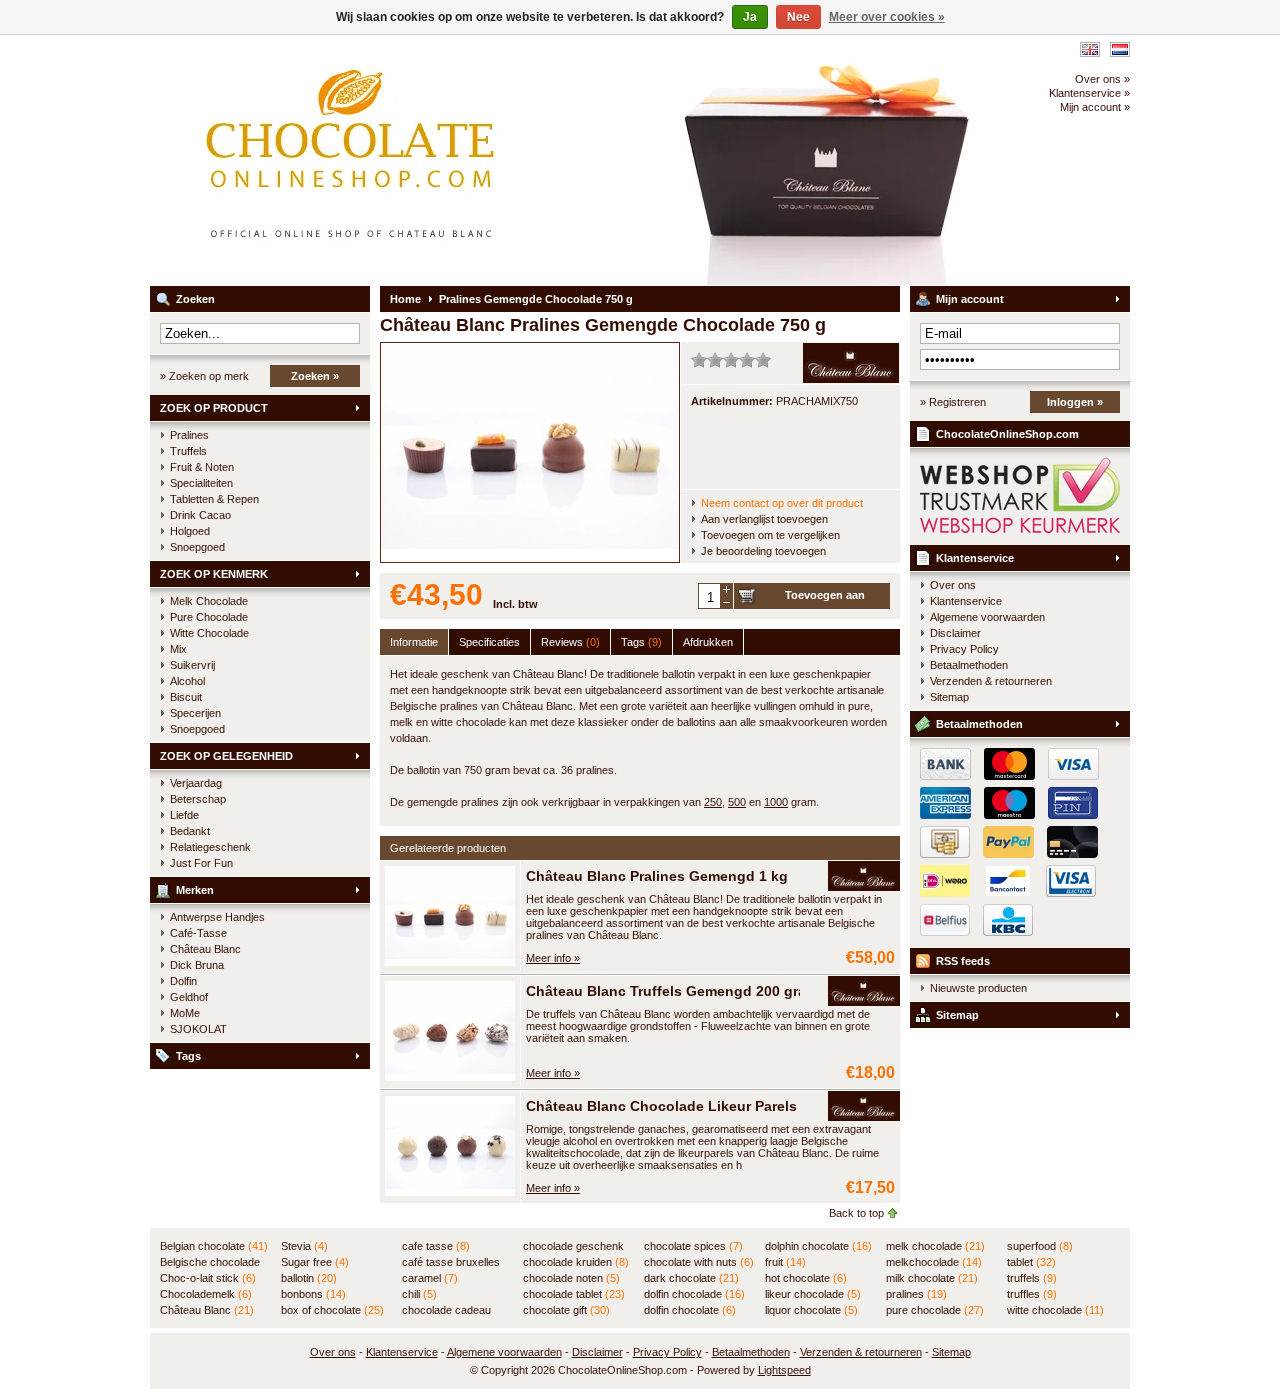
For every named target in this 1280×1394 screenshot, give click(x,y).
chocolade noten (571, 1278)
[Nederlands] (1120, 49)
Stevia (304, 1246)
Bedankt (190, 831)
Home (405, 299)
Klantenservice (975, 558)
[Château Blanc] (864, 877)
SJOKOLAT (198, 1029)
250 (713, 802)
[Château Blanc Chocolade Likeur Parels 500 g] (450, 1192)
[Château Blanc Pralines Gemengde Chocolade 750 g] (530, 558)
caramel (430, 1278)
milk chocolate (932, 1278)
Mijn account (970, 299)
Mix (178, 649)
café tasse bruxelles (451, 1263)
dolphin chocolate (818, 1246)
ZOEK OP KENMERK (214, 574)
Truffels (188, 451)
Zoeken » (315, 376)
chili (419, 1294)
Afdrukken (708, 642)
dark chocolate (691, 1278)
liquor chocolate (811, 1310)
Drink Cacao (200, 515)
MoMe (185, 1013)
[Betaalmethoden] (1004, 854)
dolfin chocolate (690, 1310)
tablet (1031, 1262)
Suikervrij (192, 665)
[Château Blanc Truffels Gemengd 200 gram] (450, 1077)
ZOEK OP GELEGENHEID (226, 756)
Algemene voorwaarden (987, 617)
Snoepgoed (197, 547)
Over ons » (1102, 79)
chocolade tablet (574, 1294)
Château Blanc (205, 949)
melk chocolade (935, 1246)
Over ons (953, 585)
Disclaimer (955, 633)
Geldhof (189, 997)
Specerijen (195, 713)
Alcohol (187, 681)
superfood (1040, 1246)
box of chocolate (332, 1310)
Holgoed (190, 531)
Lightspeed (784, 1370)
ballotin (309, 1278)
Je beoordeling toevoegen (763, 551)
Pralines (189, 435)
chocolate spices (693, 1246)
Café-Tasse (198, 933)
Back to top (856, 1213)
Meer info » (553, 958)
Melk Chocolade (209, 601)
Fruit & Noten (202, 467)
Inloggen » (1075, 402)
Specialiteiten (201, 483)
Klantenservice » (1089, 93)
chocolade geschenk (573, 1247)
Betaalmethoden (969, 665)
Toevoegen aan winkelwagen (825, 599)
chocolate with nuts (699, 1262)
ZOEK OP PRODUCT (214, 408)
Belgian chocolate (214, 1246)
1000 (776, 802)
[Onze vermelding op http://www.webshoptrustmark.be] (1020, 529)
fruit (785, 1262)
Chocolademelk (206, 1294)
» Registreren (953, 402)
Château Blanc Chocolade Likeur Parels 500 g (682, 1106)
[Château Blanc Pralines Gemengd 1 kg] (450, 962)
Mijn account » (1095, 107)
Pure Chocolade (209, 617)
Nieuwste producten (978, 988)
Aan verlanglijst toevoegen (764, 519)
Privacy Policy (964, 649)
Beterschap (198, 799)
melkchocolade (934, 1262)
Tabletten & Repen (214, 499)
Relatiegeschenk (210, 847)
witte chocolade (1055, 1310)
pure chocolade (935, 1310)
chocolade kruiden (576, 1262)
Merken (195, 890)
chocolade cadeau (446, 1311)
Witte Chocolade (209, 633)
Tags (188, 1056)
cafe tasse (436, 1246)
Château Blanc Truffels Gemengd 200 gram (672, 991)
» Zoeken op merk (204, 376)
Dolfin (183, 981)
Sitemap (949, 697)
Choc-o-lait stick (208, 1278)
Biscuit (186, 697)
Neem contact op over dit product (782, 503)
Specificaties (489, 642)
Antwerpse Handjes (217, 917)
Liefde (184, 815)
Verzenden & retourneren (991, 681)
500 (737, 802)
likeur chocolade (813, 1294)
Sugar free (315, 1262)
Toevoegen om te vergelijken (770, 535)
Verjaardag (196, 783)
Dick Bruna (197, 965)
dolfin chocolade (694, 1294)
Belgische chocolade (210, 1263)
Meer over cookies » (887, 17)
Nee (798, 17)
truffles (1032, 1294)
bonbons (313, 1294)
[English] (1090, 49)
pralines (916, 1294)
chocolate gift (566, 1310)
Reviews (570, 642)
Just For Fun (201, 863)
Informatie (414, 642)
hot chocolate (806, 1278)
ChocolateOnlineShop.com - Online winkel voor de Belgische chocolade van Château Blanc (415, 160)
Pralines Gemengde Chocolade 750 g (536, 299)
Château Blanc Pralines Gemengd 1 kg (657, 876)
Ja (750, 17)
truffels (1032, 1278)
